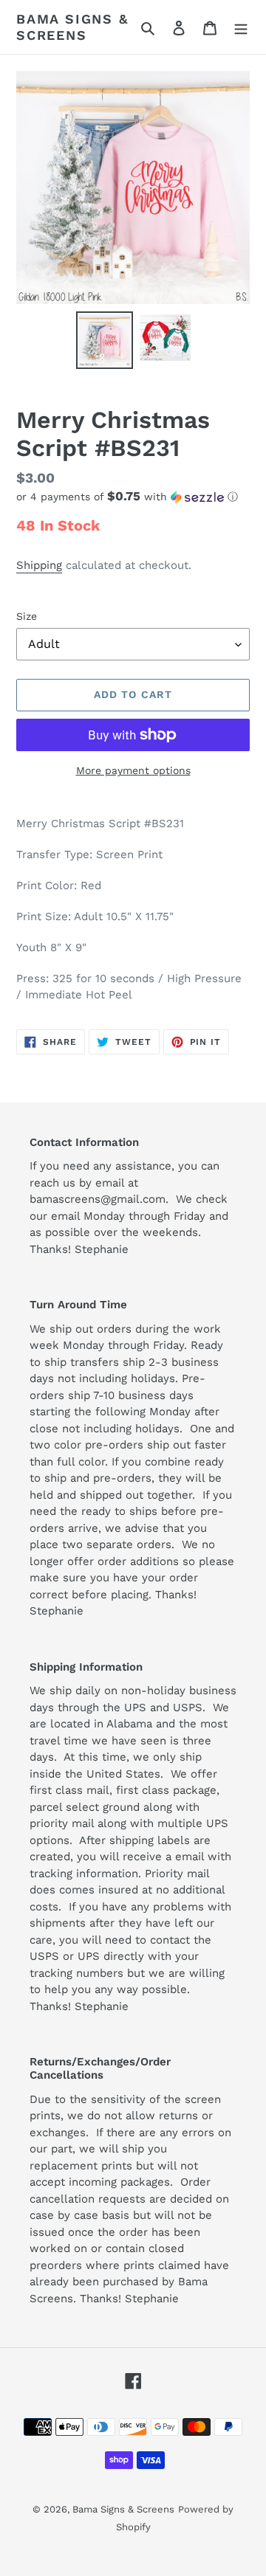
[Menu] (241, 27)
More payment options (133, 770)
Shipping (39, 565)
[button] (127, 497)
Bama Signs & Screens (72, 27)
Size (27, 616)
